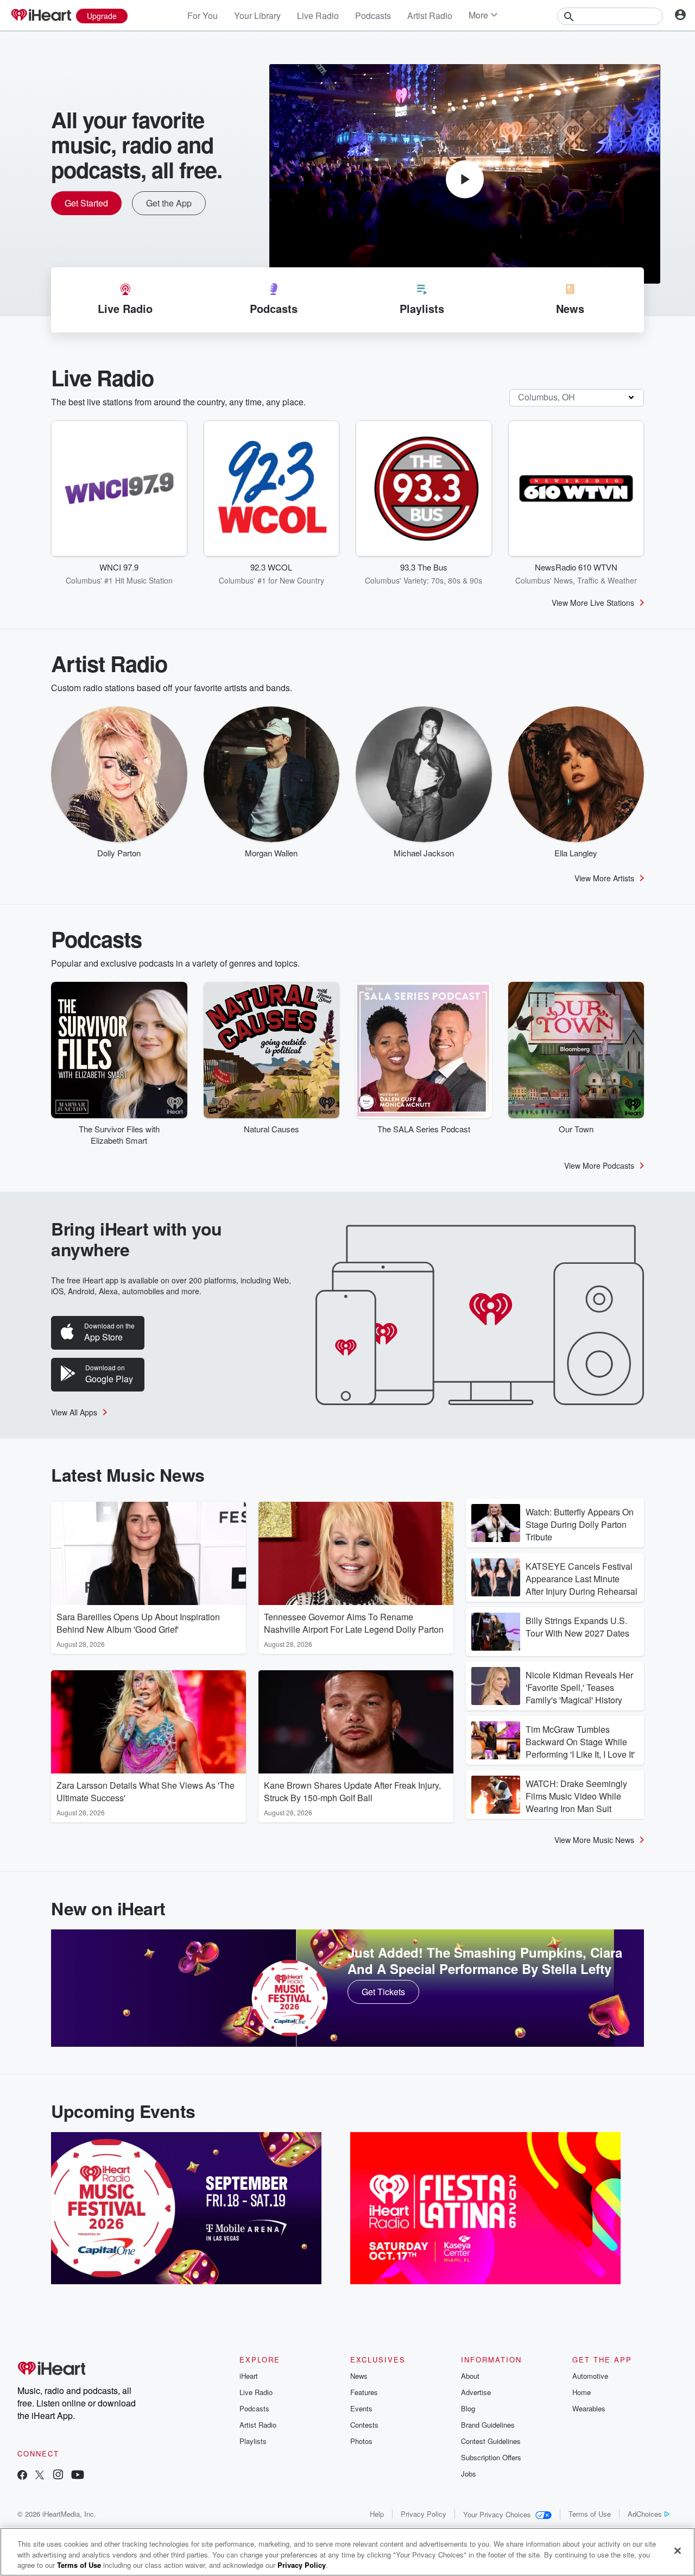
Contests (364, 2425)
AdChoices (645, 2514)
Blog (468, 2408)
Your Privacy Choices (497, 2514)
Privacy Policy (424, 2514)
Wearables (589, 2408)
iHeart (249, 2376)
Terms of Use (590, 2514)
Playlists (253, 2441)
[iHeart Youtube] (78, 2476)
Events (361, 2408)
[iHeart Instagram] (58, 2476)
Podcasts (373, 15)
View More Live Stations (593, 603)
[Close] (678, 2550)
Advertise (476, 2392)
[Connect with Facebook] (22, 2476)
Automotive (590, 2376)
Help (377, 2514)
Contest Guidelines (491, 2441)
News (359, 2376)
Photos (361, 2441)
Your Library (257, 15)
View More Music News (594, 1840)
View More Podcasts (599, 1165)
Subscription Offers (491, 2457)
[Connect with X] (40, 2476)
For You (203, 15)
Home (582, 2392)
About (470, 2376)
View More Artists (604, 878)
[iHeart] (41, 16)
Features (364, 2392)
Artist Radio (430, 15)
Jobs (469, 2474)
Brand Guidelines (488, 2425)
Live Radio (318, 15)
